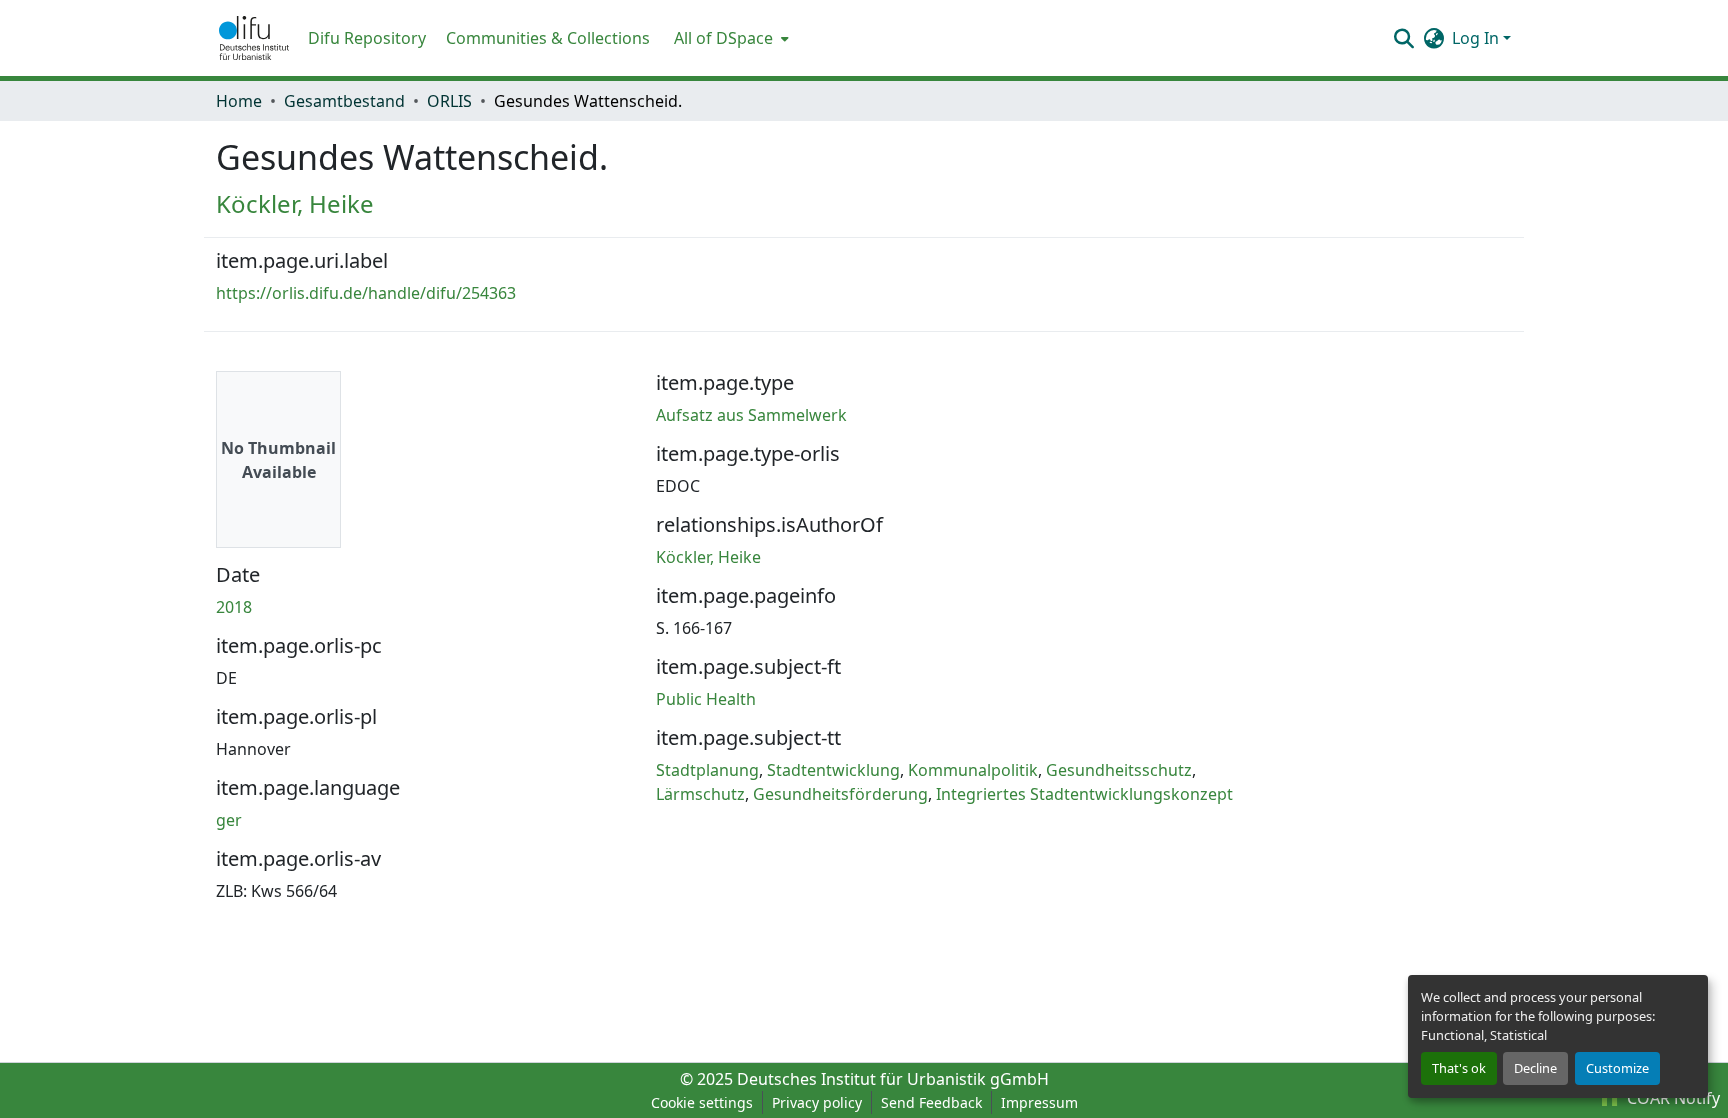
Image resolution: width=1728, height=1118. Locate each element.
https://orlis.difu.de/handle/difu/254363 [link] (366, 293)
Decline (1535, 1068)
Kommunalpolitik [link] (973, 770)
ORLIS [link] (449, 101)
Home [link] (239, 101)
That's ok (1459, 1068)
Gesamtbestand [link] (344, 101)
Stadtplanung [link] (707, 770)
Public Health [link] (706, 699)
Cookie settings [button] (702, 1102)
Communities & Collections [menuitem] (548, 38)
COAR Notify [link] (1671, 1098)
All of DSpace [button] (723, 38)
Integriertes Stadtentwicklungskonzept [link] (1084, 794)
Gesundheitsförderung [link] (840, 794)
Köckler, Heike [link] (295, 203)
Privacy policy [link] (817, 1102)
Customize (1617, 1068)
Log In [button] (1477, 38)
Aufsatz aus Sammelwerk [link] (751, 415)
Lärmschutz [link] (700, 794)
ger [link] (229, 820)
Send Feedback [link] (931, 1102)
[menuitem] (729, 38)
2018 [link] (234, 607)
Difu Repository (367, 38)
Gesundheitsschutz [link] (1119, 770)
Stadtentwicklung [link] (833, 770)
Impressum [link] (1039, 1102)
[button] (254, 38)
